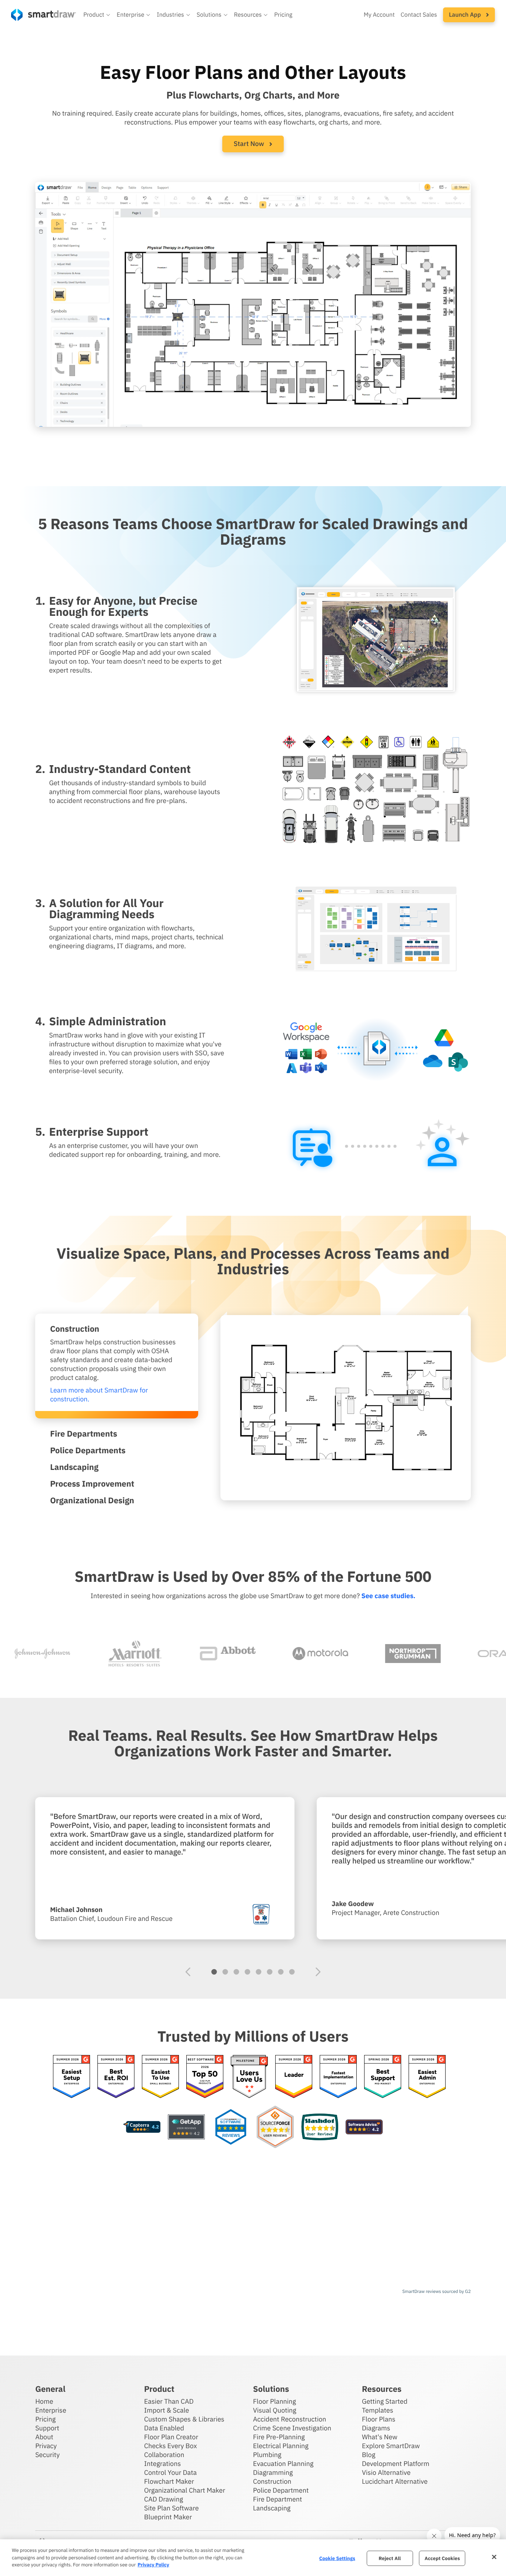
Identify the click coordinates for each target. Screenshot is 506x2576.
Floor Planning (274, 2401)
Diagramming (273, 2472)
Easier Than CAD (169, 2401)
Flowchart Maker (169, 2481)
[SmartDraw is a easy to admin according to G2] (427, 2077)
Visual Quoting (275, 2410)
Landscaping (272, 2508)
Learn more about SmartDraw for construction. (99, 1395)
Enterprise (51, 2410)
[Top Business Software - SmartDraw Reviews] (231, 2127)
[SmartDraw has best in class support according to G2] (383, 2077)
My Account (379, 15)
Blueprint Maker (168, 2517)
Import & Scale (167, 2410)
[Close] (494, 2557)
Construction (272, 2481)
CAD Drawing (164, 2499)
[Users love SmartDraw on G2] (249, 2077)
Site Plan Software (171, 2508)
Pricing (283, 15)
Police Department (281, 2490)
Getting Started (385, 2401)
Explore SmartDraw (391, 2446)
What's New (380, 2437)
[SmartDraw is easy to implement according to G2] (338, 2077)
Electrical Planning (281, 2446)
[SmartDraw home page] (44, 15)
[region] (253, 2558)
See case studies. (388, 1596)
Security (47, 2455)
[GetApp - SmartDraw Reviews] (186, 2127)
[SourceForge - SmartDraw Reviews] (275, 2127)
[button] (97, 15)
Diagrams (376, 2428)
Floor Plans (379, 2419)
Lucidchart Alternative (395, 2481)
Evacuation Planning (283, 2464)
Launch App (466, 15)
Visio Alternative (386, 2472)
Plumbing (267, 2455)
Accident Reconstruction (290, 2419)
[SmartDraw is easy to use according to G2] (160, 2077)
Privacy (46, 2446)
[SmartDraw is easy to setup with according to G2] (71, 2077)
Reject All (390, 2558)
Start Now (250, 144)
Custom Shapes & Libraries (184, 2419)
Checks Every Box (171, 2446)
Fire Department (277, 2499)
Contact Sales (419, 15)
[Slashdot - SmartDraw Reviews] (320, 2127)
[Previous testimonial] (188, 1972)
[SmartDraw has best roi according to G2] (116, 2077)
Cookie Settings (337, 2558)
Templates (378, 2410)
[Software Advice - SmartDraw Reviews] (364, 2127)
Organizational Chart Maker (185, 2490)
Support (47, 2428)
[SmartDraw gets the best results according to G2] (294, 2077)
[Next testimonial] (318, 1972)
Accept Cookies (442, 2558)
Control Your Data (170, 2472)
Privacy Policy (153, 2565)
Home (44, 2401)
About (44, 2437)
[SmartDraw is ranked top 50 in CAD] (205, 2077)
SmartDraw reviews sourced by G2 (437, 2292)
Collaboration (164, 2455)
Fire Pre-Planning (279, 2437)
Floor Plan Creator (171, 2437)
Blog (369, 2455)
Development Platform (396, 2464)
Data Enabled (164, 2428)
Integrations (162, 2464)
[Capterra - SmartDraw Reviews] (142, 2127)
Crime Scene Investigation (292, 2428)
